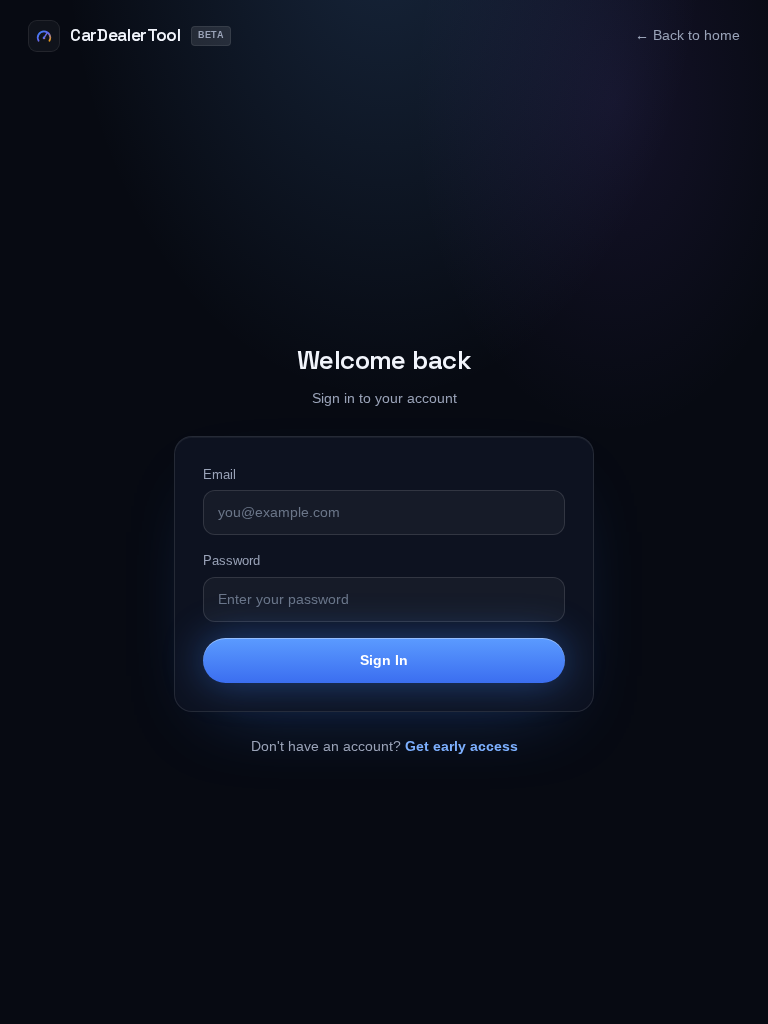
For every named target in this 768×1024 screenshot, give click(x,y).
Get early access (461, 746)
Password (231, 560)
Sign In (384, 660)
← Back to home (687, 35)
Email (219, 474)
